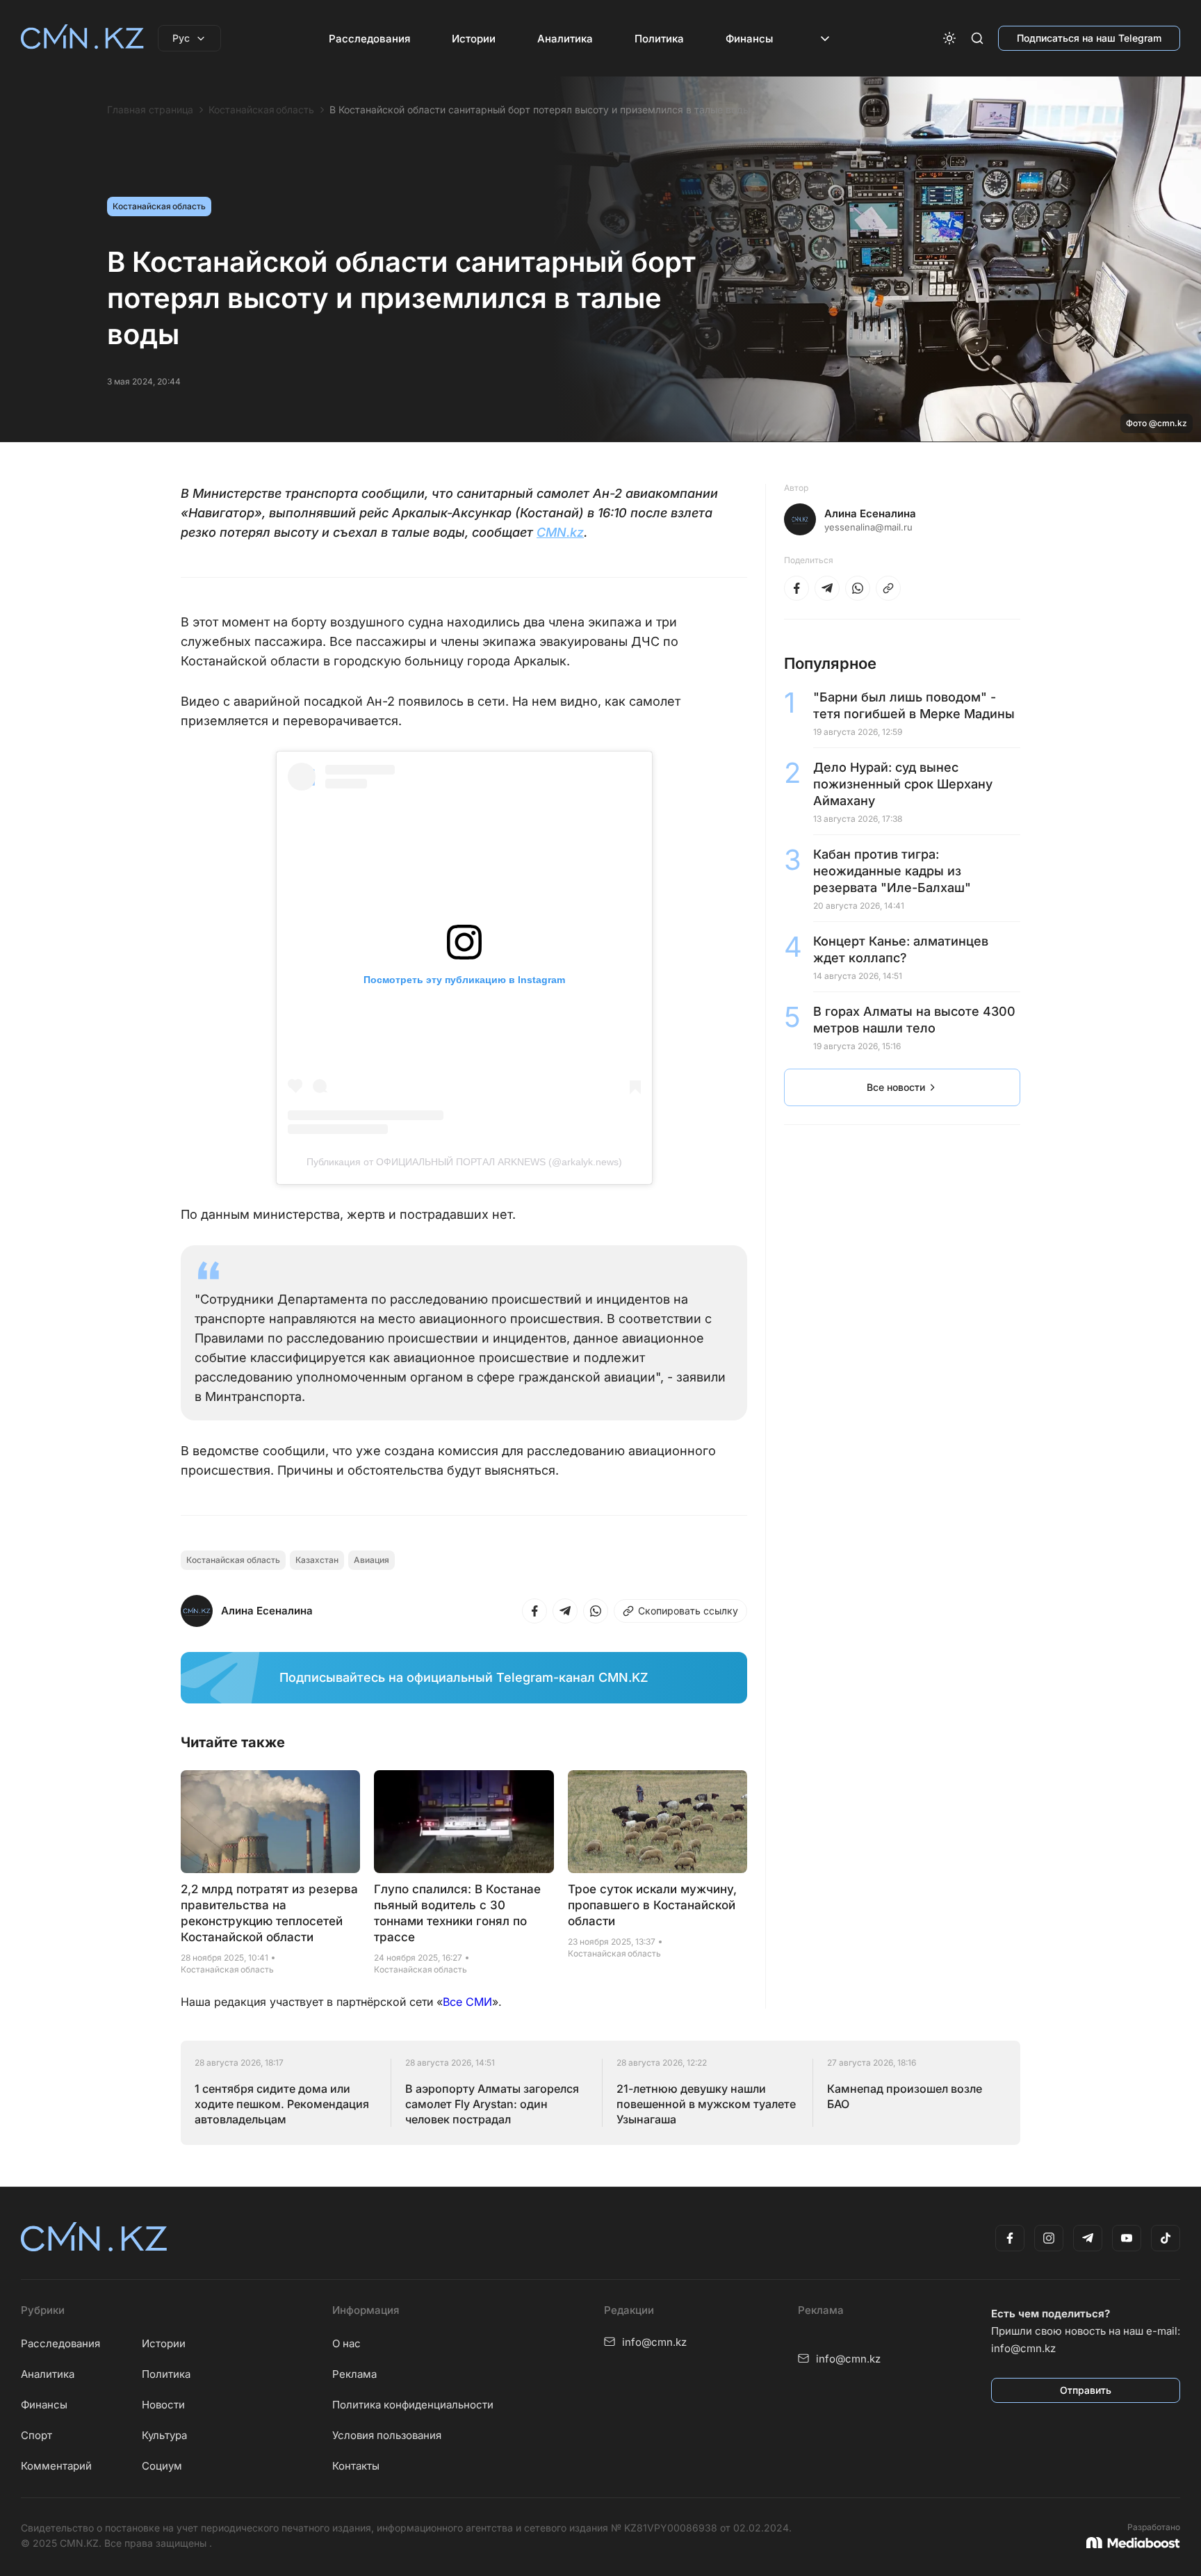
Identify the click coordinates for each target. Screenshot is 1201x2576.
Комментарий (56, 2466)
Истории (474, 39)
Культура (164, 2435)
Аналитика (565, 39)
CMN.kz (560, 532)
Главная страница (150, 110)
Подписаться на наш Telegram (1089, 38)
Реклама (354, 2374)
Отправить (1086, 2390)
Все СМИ (467, 2002)
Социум (162, 2466)
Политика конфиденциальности (413, 2405)
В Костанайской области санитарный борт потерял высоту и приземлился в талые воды (540, 110)
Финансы (749, 39)
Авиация (371, 1560)
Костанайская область (261, 110)
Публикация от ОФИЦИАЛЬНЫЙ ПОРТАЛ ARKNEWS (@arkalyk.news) (464, 1162)
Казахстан (317, 1560)
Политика (659, 39)
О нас (346, 2343)
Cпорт (36, 2435)
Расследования (369, 39)
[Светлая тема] (949, 38)
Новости (163, 2405)
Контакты (356, 2466)
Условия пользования (387, 2435)
